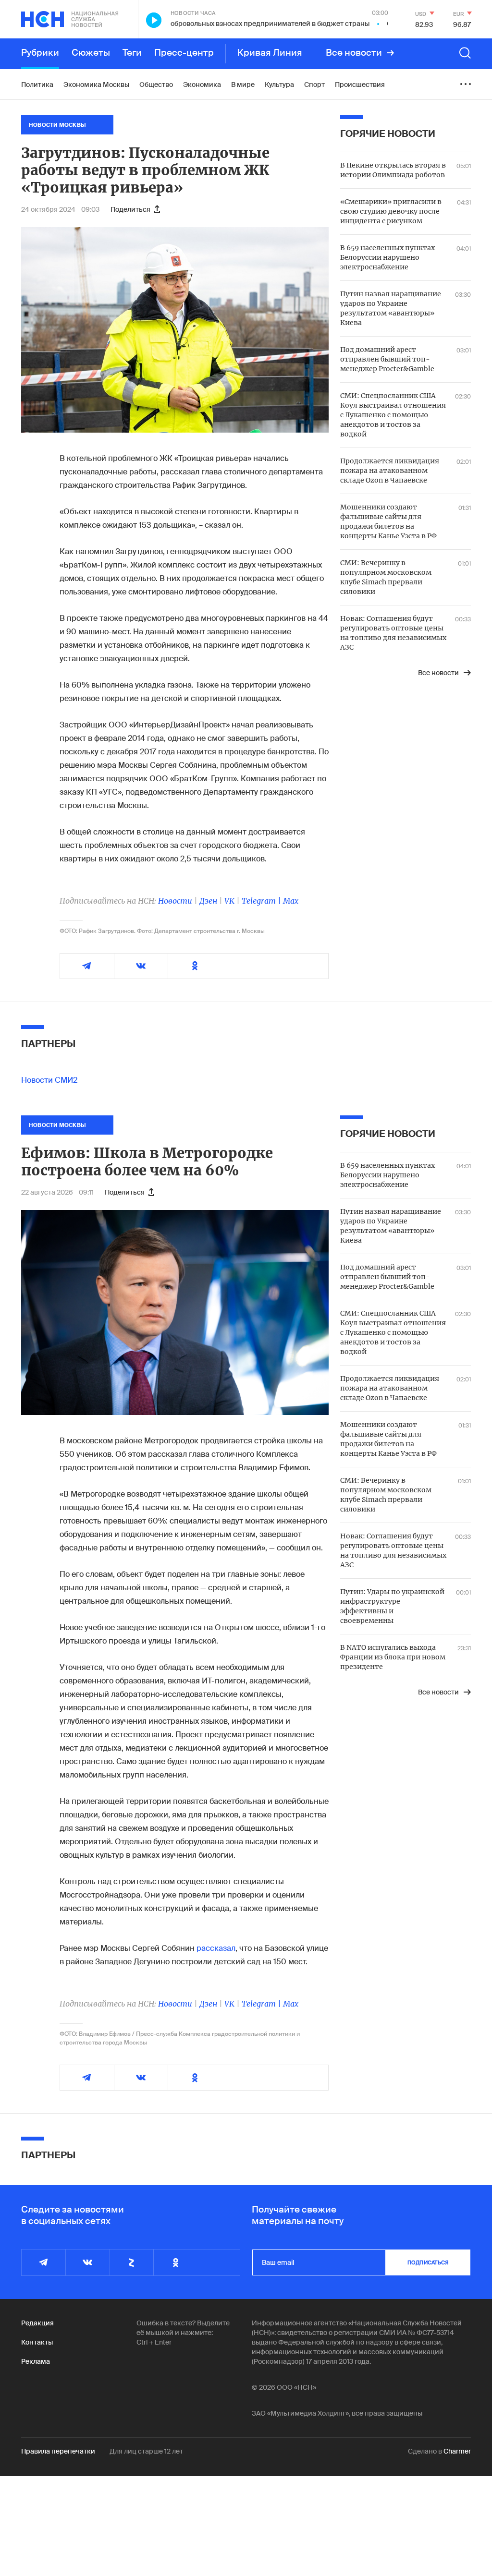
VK (229, 901)
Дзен (208, 901)
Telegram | (262, 901)
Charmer (457, 2451)
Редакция (37, 2323)
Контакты (37, 2342)
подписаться (428, 2262)
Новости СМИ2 (49, 1080)
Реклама (36, 2361)
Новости (175, 901)
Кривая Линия (270, 53)
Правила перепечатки (58, 2451)
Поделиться (130, 209)
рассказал (216, 1948)
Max (291, 901)
